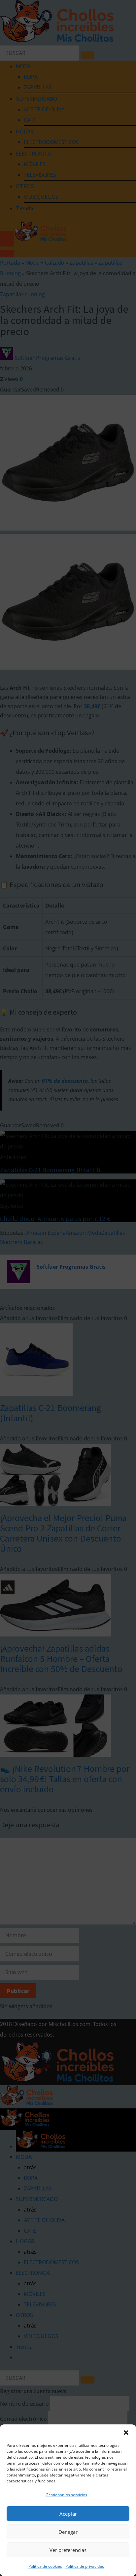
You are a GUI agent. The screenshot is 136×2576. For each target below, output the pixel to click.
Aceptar (68, 2514)
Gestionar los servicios (66, 2495)
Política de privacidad (85, 2566)
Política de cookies (45, 2566)
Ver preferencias (68, 2550)
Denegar (68, 2532)
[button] (126, 2433)
